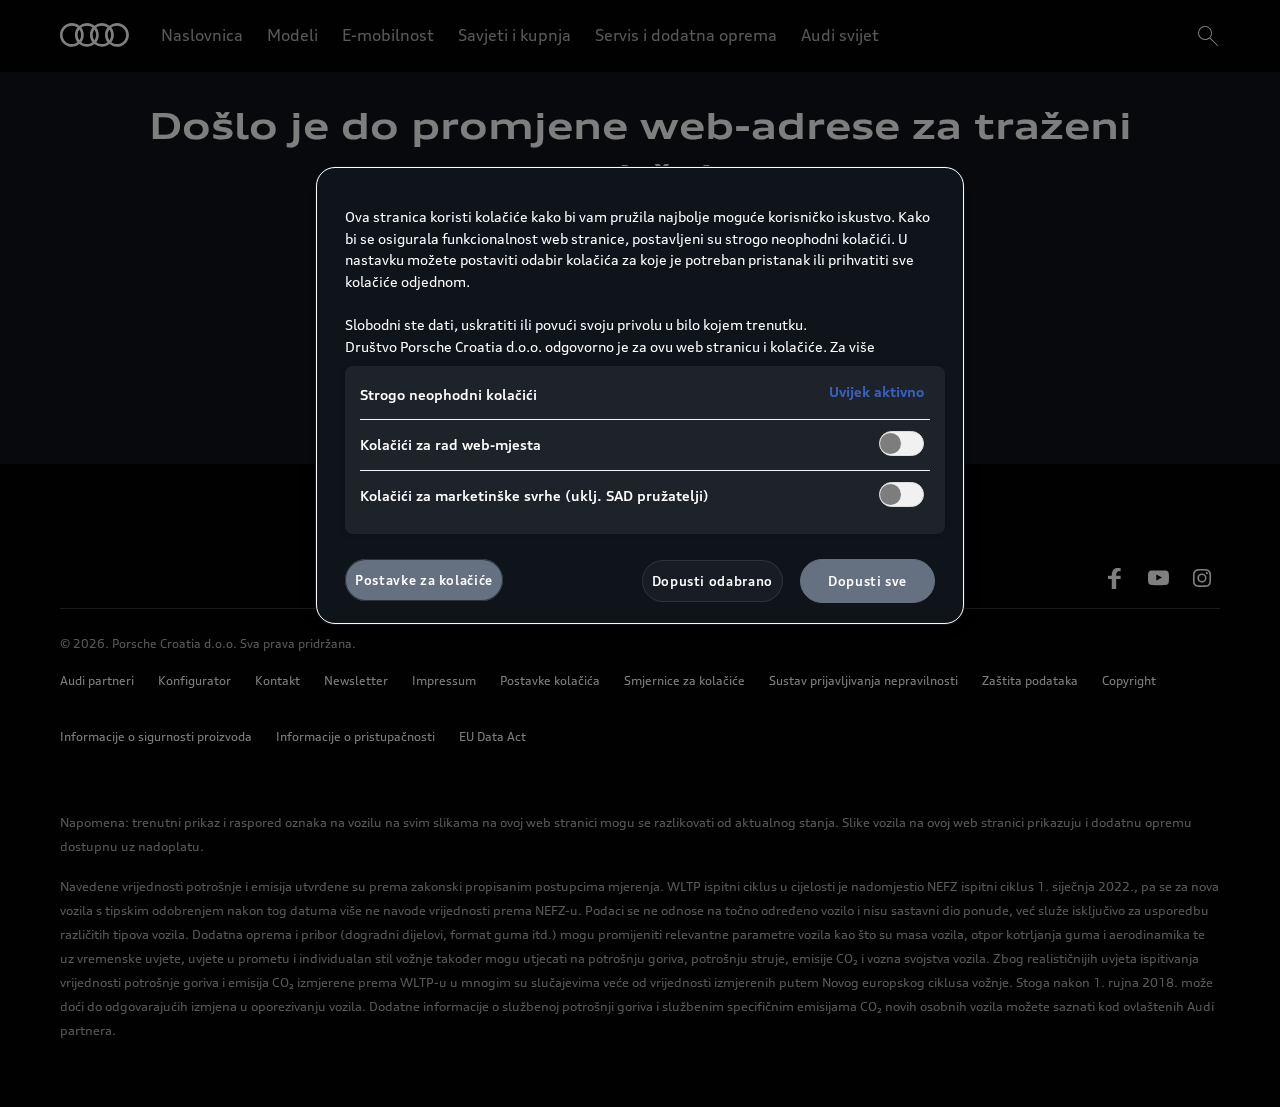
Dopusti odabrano (712, 581)
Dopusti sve (867, 581)
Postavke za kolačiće (424, 580)
